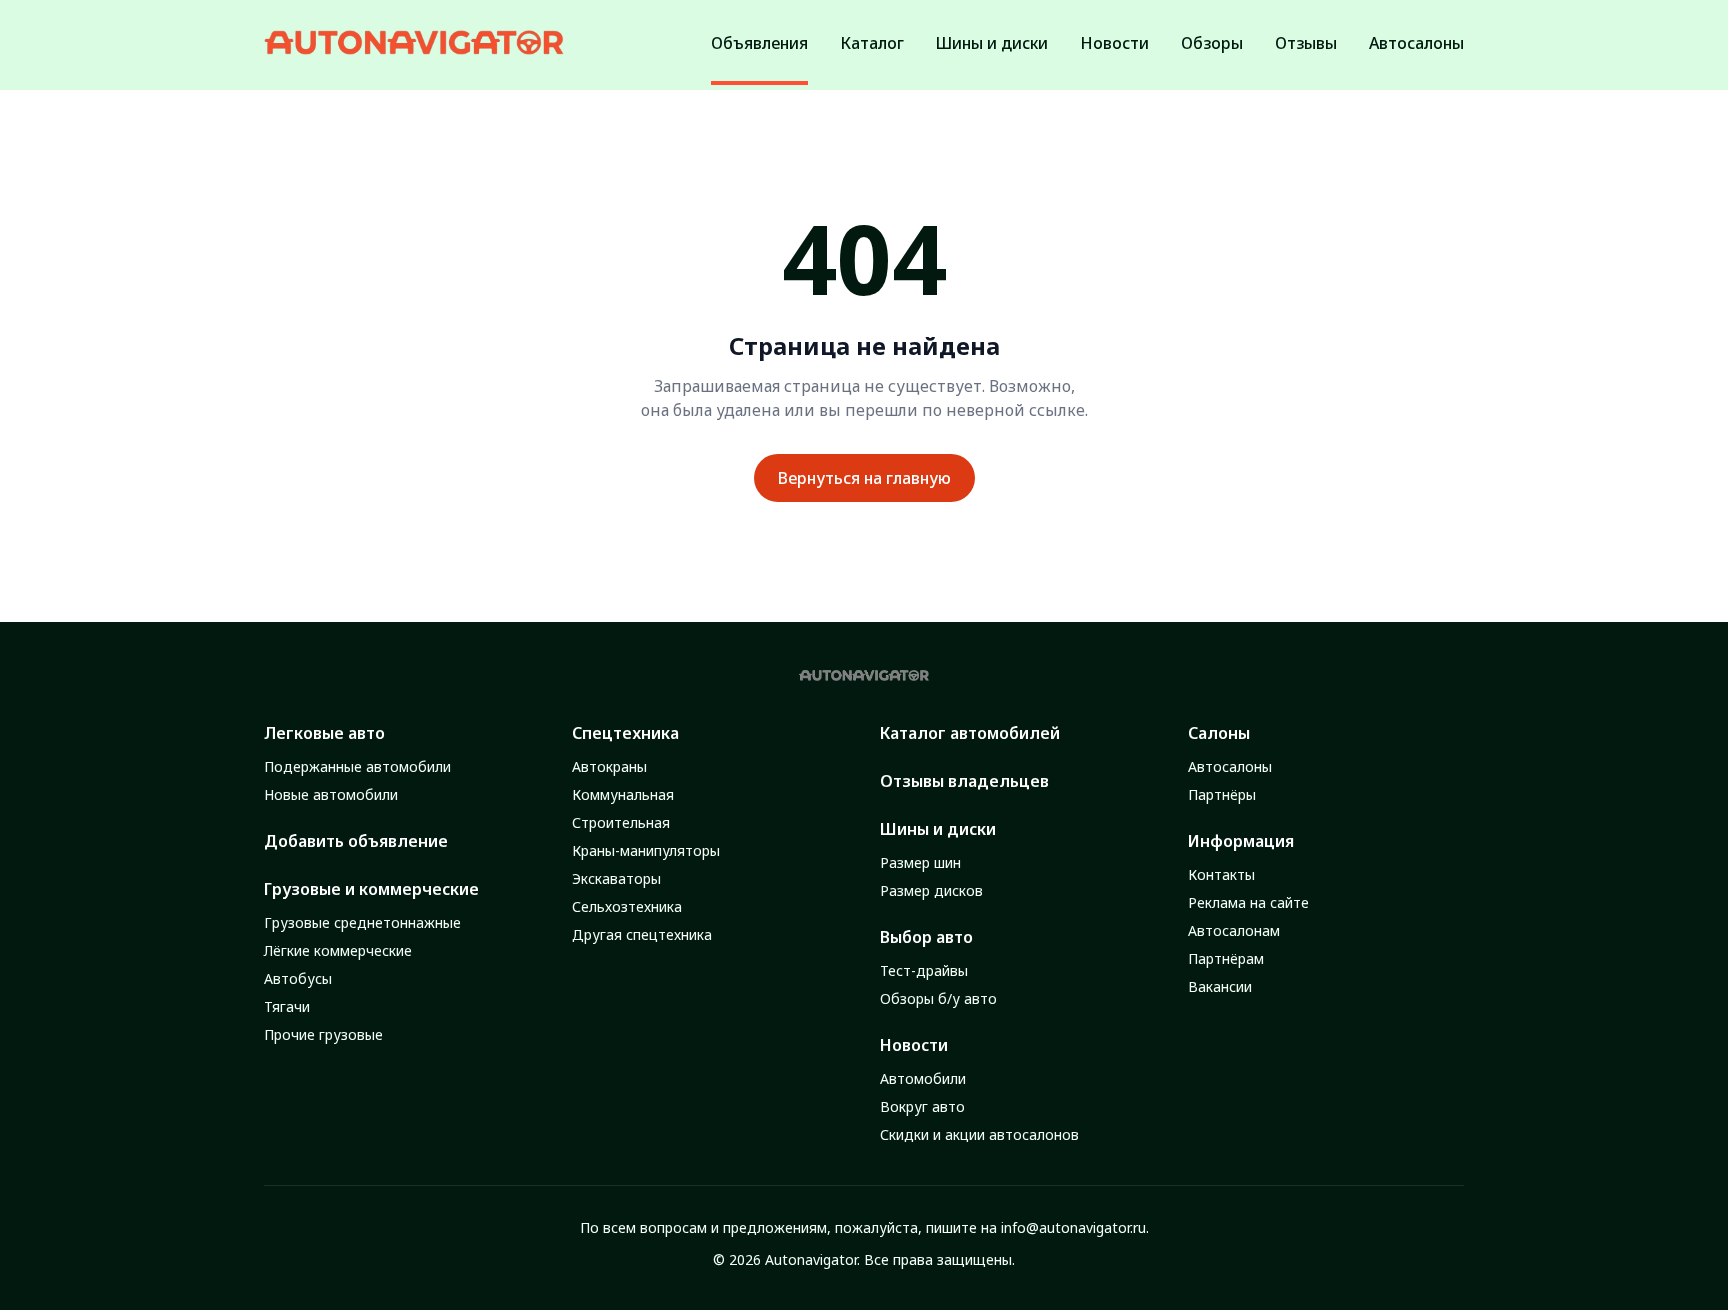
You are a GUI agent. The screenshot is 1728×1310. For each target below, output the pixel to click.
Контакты (1221, 874)
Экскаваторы (616, 878)
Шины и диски (938, 829)
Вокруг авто (922, 1106)
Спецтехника (625, 733)
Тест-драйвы (924, 970)
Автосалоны (1230, 766)
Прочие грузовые (323, 1034)
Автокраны (609, 766)
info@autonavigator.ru (1073, 1227)
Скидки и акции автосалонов (979, 1134)
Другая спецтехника (642, 934)
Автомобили (923, 1078)
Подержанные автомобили (357, 766)
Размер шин (920, 862)
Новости (914, 1045)
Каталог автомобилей (970, 733)
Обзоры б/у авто (938, 998)
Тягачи (287, 1006)
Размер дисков (931, 890)
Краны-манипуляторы (646, 850)
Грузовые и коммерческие (371, 889)
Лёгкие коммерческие (338, 950)
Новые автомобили (331, 794)
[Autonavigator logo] (414, 42)
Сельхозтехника (627, 906)
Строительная (621, 822)
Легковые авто (324, 733)
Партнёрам (1226, 958)
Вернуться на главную (864, 478)
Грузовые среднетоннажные (362, 922)
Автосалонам (1234, 930)
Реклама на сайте (1248, 902)
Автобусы (298, 978)
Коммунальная (623, 794)
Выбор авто (926, 937)
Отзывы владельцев (964, 781)
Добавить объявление (356, 841)
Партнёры (1222, 794)
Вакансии (1220, 986)
